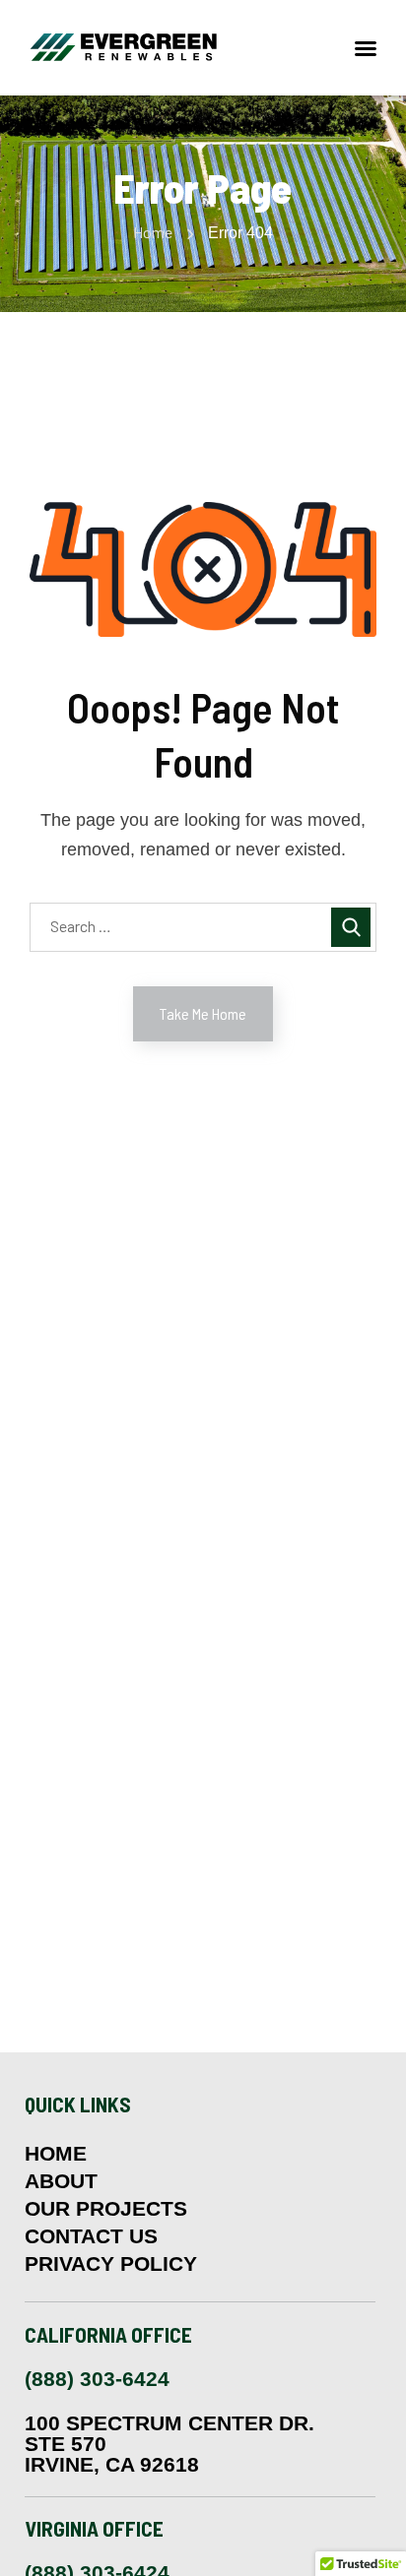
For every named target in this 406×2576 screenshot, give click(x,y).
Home (153, 232)
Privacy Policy (111, 2264)
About (61, 2181)
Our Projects (106, 2209)
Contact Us (91, 2236)
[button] (366, 48)
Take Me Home (203, 1013)
